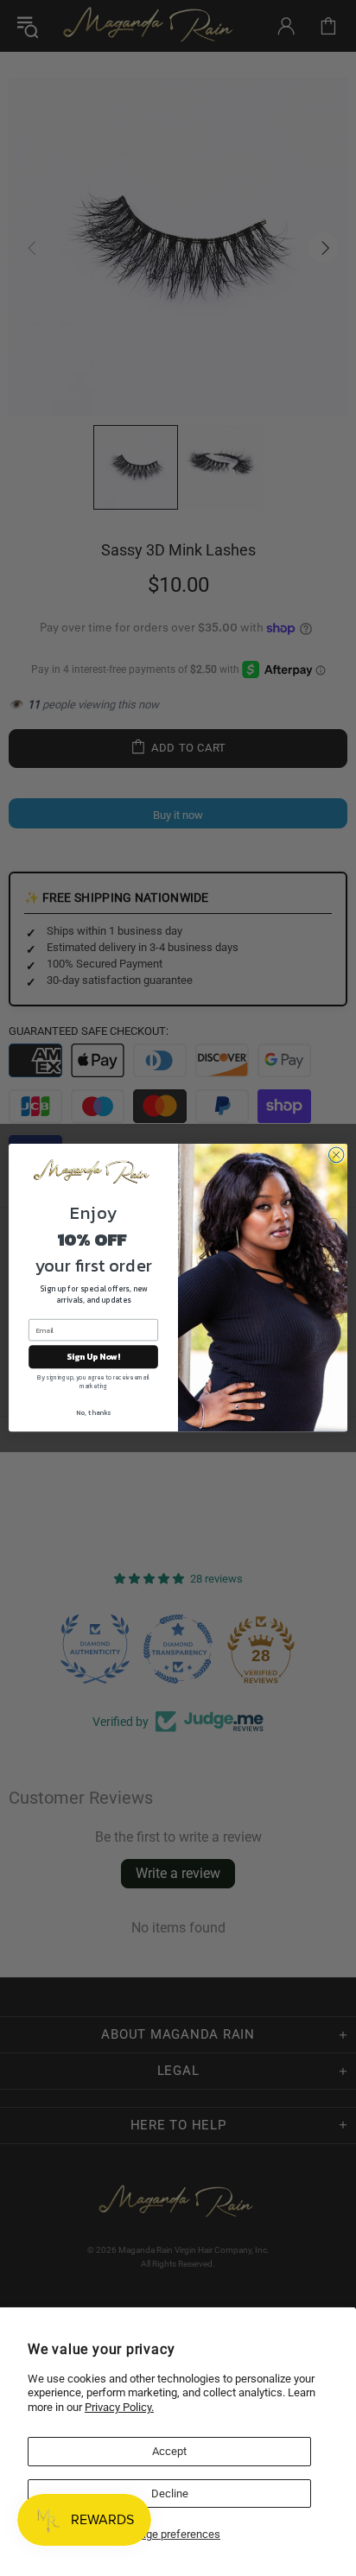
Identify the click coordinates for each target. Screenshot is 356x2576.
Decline (170, 2494)
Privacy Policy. (119, 2407)
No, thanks (93, 1413)
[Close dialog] (336, 1155)
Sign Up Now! (93, 1358)
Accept (169, 2451)
